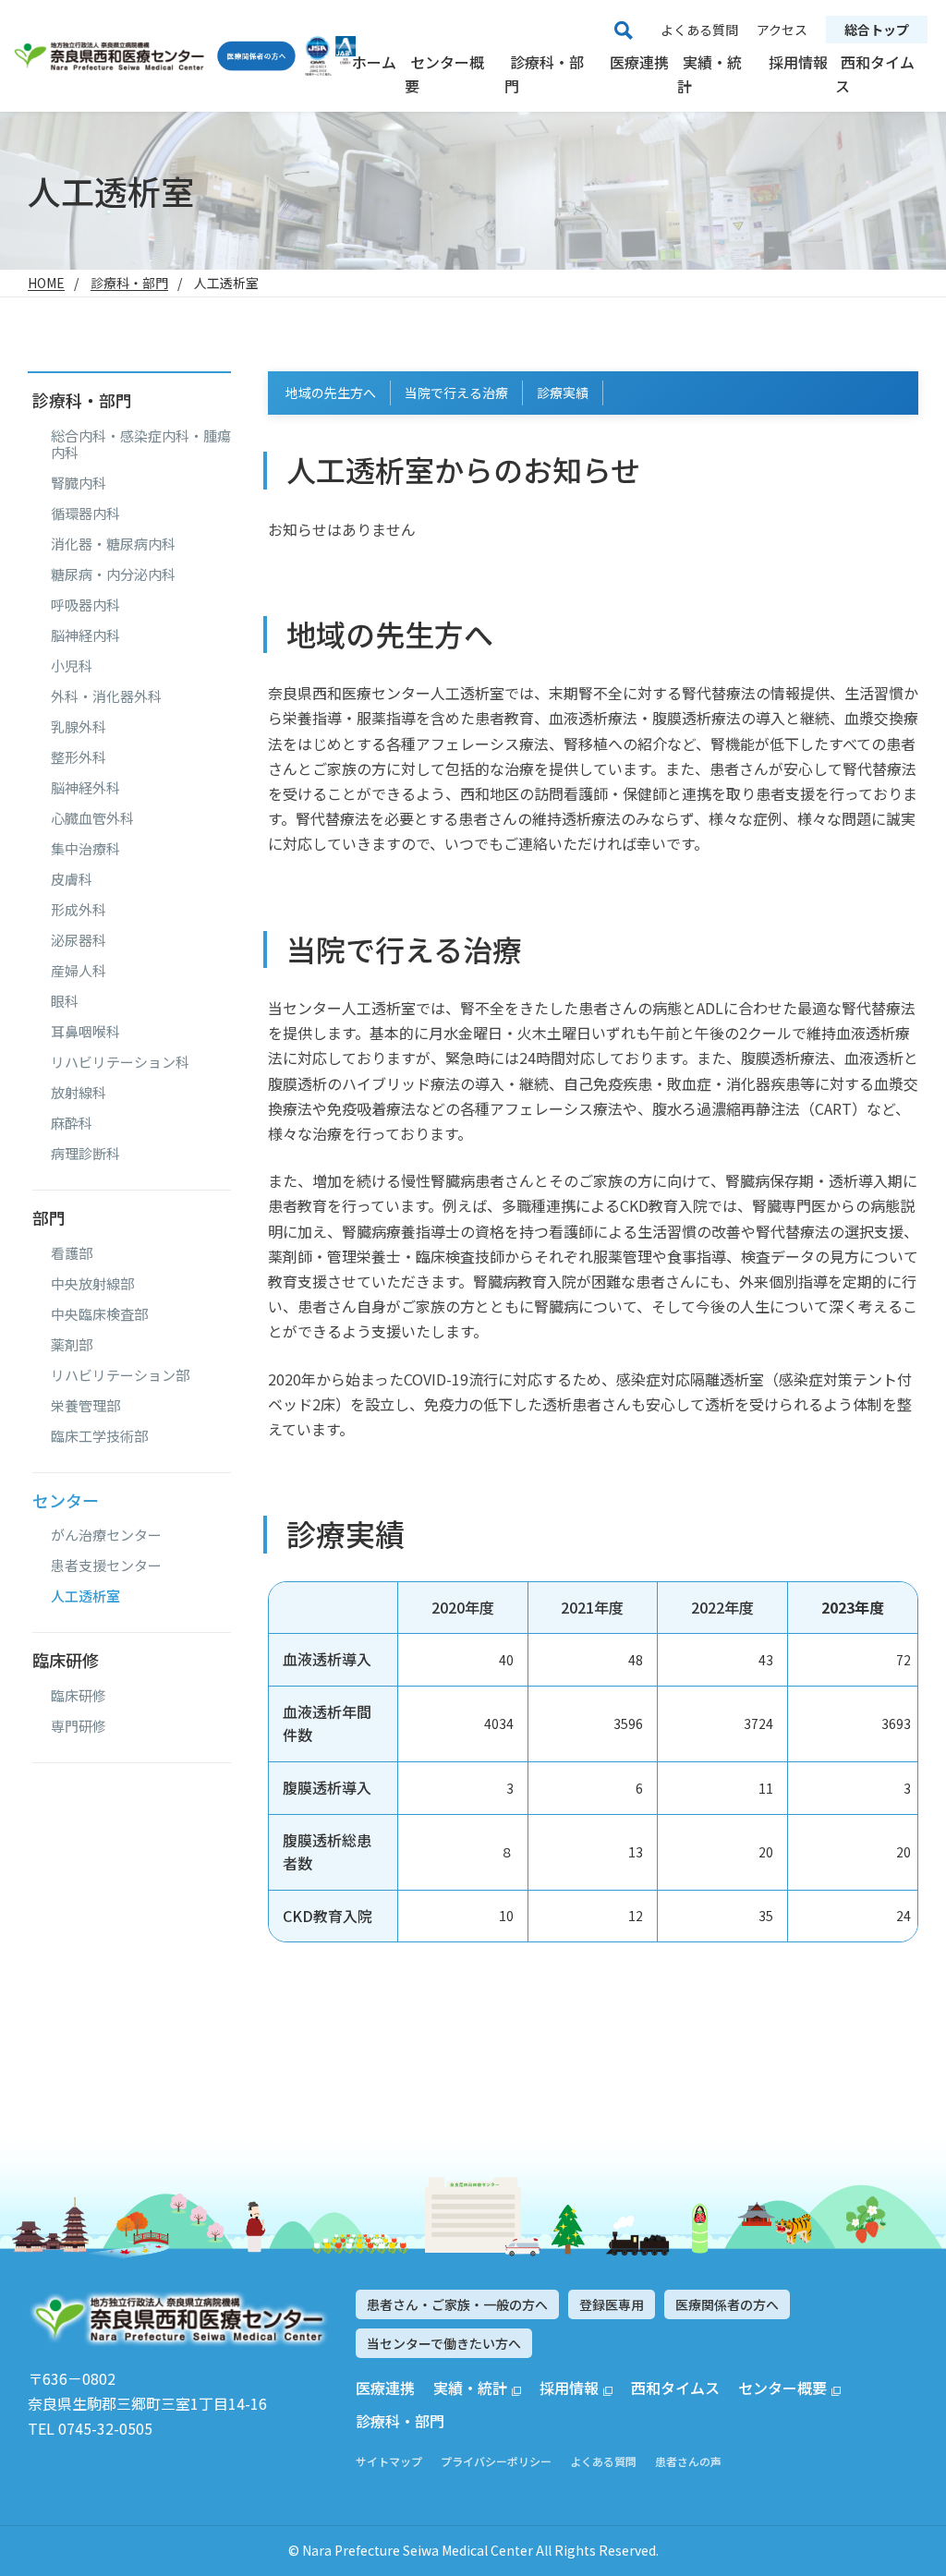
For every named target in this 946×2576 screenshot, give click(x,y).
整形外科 (79, 757)
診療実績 (563, 393)
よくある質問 (699, 30)
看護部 (72, 1253)
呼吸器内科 (85, 605)
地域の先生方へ (331, 393)
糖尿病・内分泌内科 (113, 574)
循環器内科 (85, 514)
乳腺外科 (79, 727)
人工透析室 (85, 1596)
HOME (46, 283)
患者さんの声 (688, 2461)
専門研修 (79, 1726)
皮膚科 (72, 879)
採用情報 (798, 62)
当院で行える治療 (456, 393)
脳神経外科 (85, 788)
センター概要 (444, 74)
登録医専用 (612, 2304)
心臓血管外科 (92, 818)
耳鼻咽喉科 (85, 1032)
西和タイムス (875, 74)
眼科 (65, 1001)
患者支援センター (106, 1566)
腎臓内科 (79, 483)
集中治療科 (85, 849)
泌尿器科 (79, 940)
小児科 (72, 666)
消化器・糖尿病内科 (113, 544)
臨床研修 (79, 1696)
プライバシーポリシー (496, 2461)
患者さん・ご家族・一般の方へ (457, 2304)
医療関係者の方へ (727, 2304)
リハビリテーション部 (120, 1375)
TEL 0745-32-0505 (90, 2428)
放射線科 (79, 1093)
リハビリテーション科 (120, 1062)
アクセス (782, 30)
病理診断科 (85, 1154)
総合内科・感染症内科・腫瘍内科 (141, 444)
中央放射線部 (92, 1284)
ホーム (374, 62)
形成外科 (79, 910)
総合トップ (877, 30)
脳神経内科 (85, 635)
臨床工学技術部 (99, 1436)
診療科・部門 (544, 74)
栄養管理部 (85, 1406)
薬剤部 (72, 1345)
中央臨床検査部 (99, 1314)
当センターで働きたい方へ (444, 2343)
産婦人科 (79, 971)
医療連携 (639, 62)
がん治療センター (106, 1535)
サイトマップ (389, 2461)
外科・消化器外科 (106, 696)
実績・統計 (709, 74)
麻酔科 (72, 1123)
